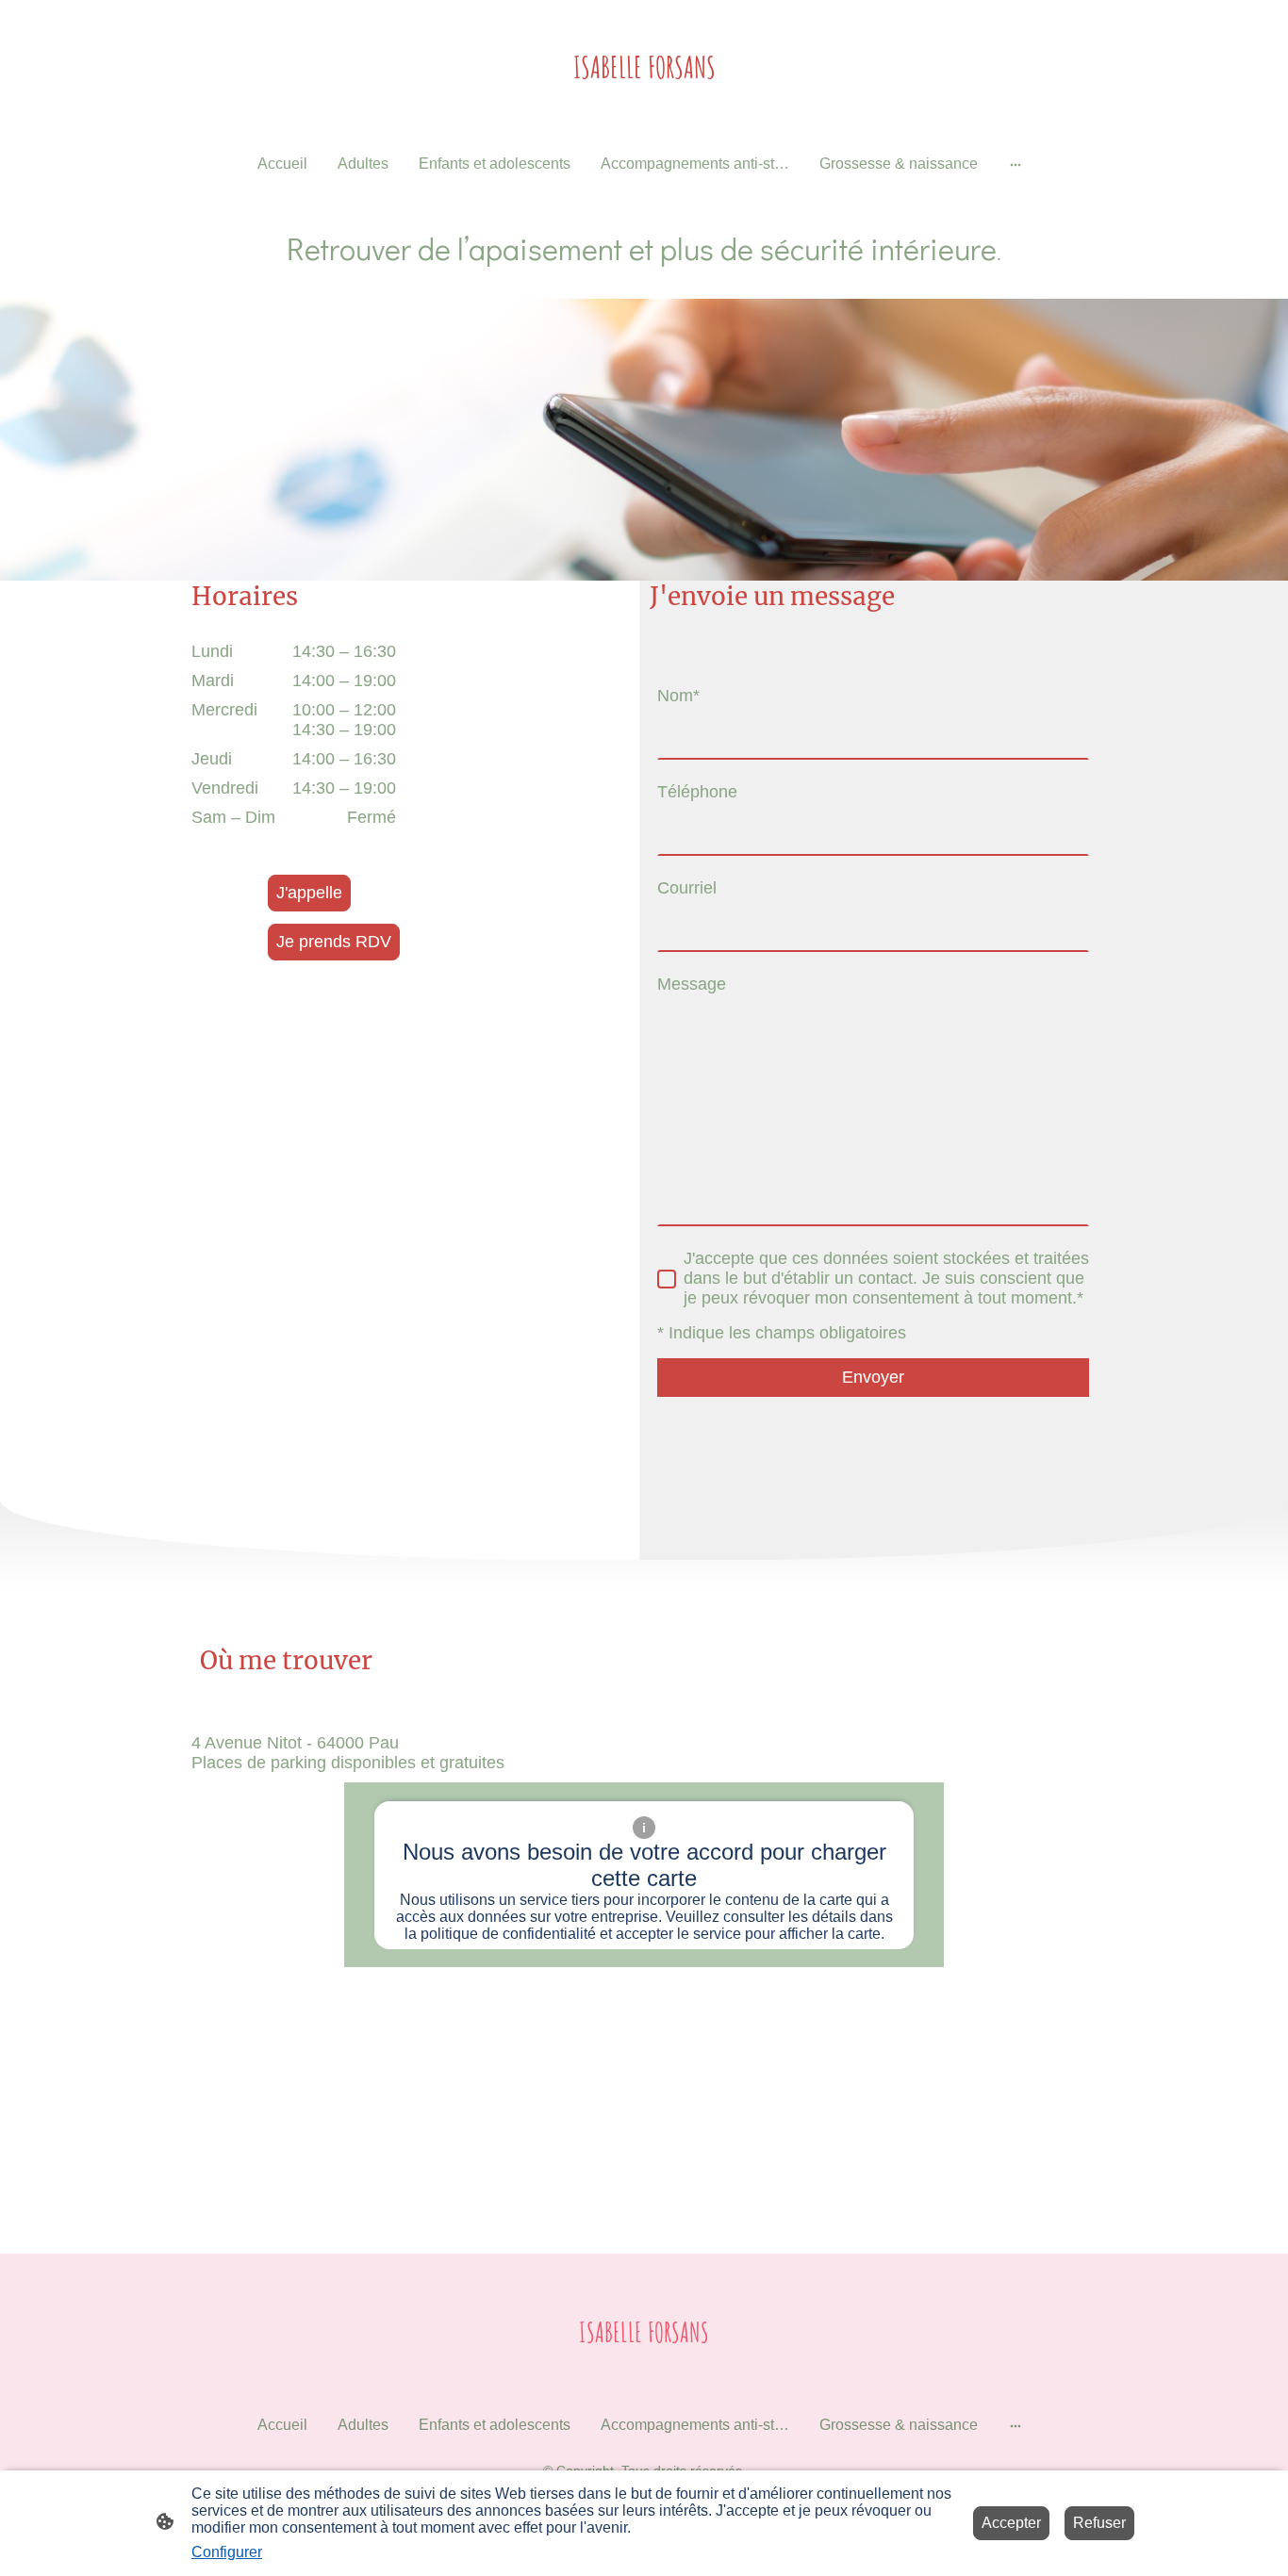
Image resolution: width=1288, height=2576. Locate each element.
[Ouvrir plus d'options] (1016, 164)
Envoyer (873, 1377)
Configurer (227, 2552)
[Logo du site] (644, 107)
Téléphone (697, 792)
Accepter (1011, 2523)
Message (692, 984)
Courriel (687, 888)
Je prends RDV (334, 942)
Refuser (1099, 2523)
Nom (678, 696)
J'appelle (309, 893)
